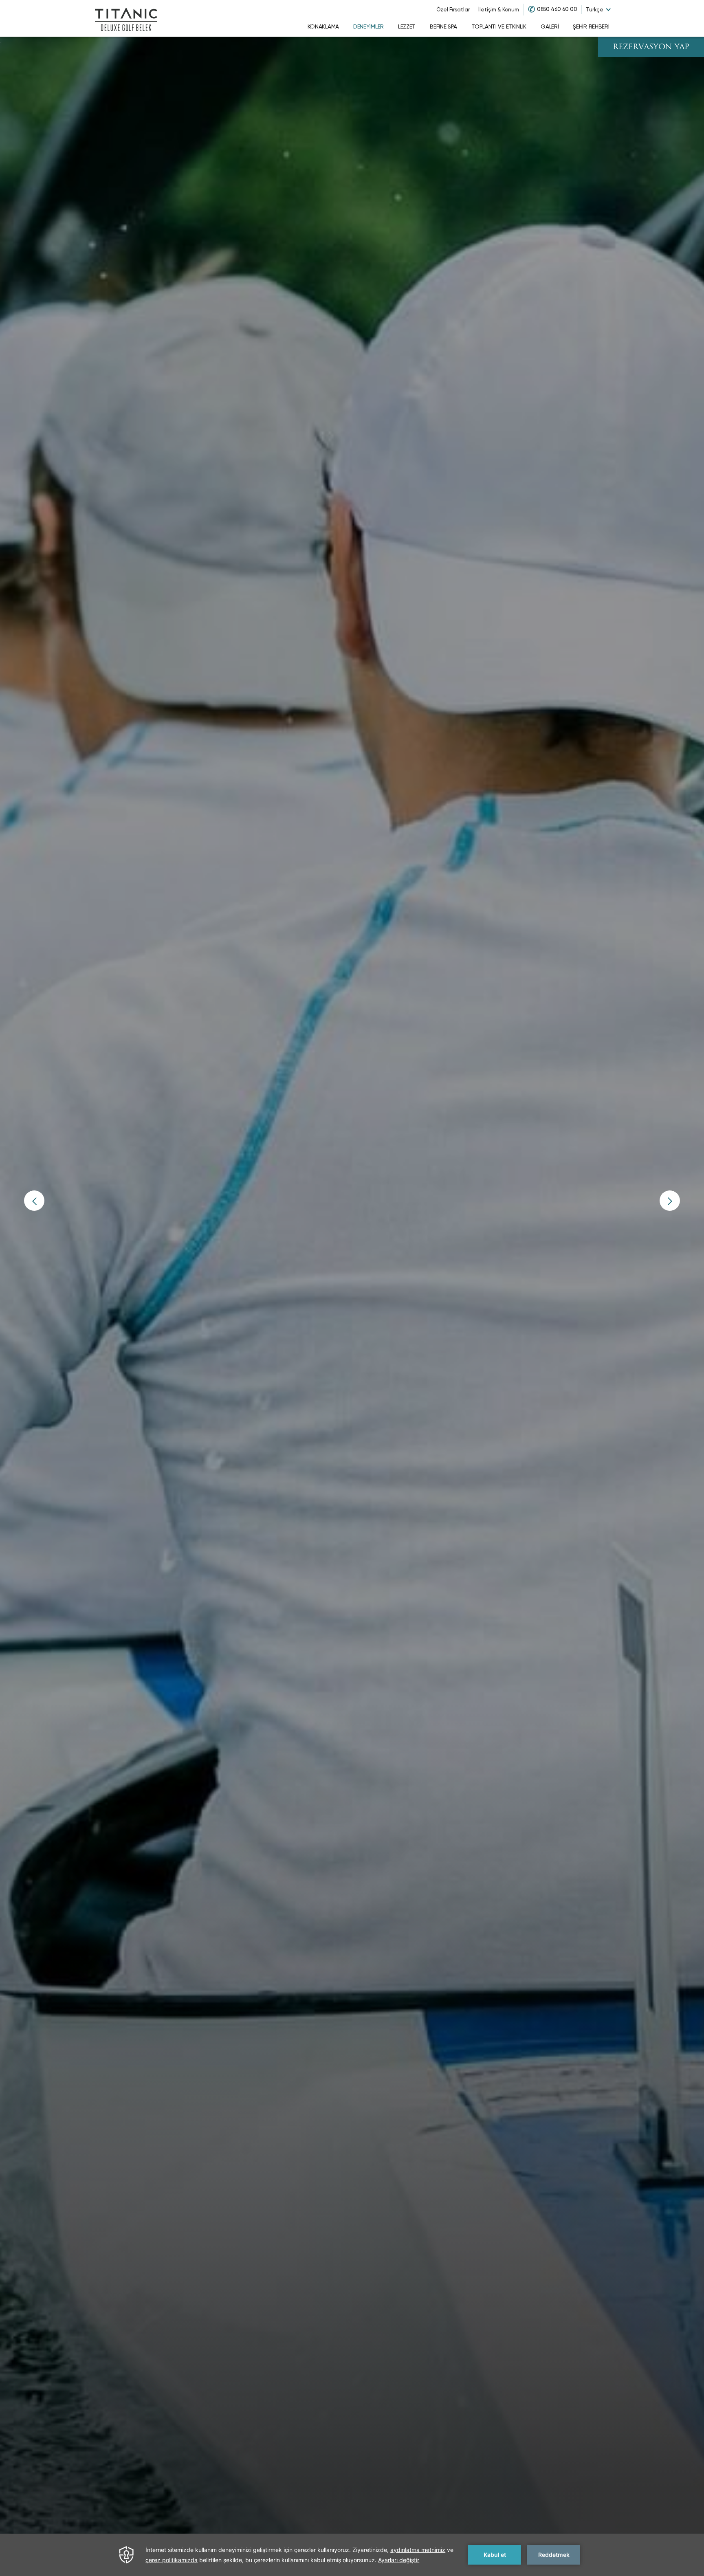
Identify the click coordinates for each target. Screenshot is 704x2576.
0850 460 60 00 (557, 9)
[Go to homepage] (126, 18)
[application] (352, 2555)
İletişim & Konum (499, 10)
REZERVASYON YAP (651, 47)
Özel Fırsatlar (453, 10)
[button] (34, 1201)
